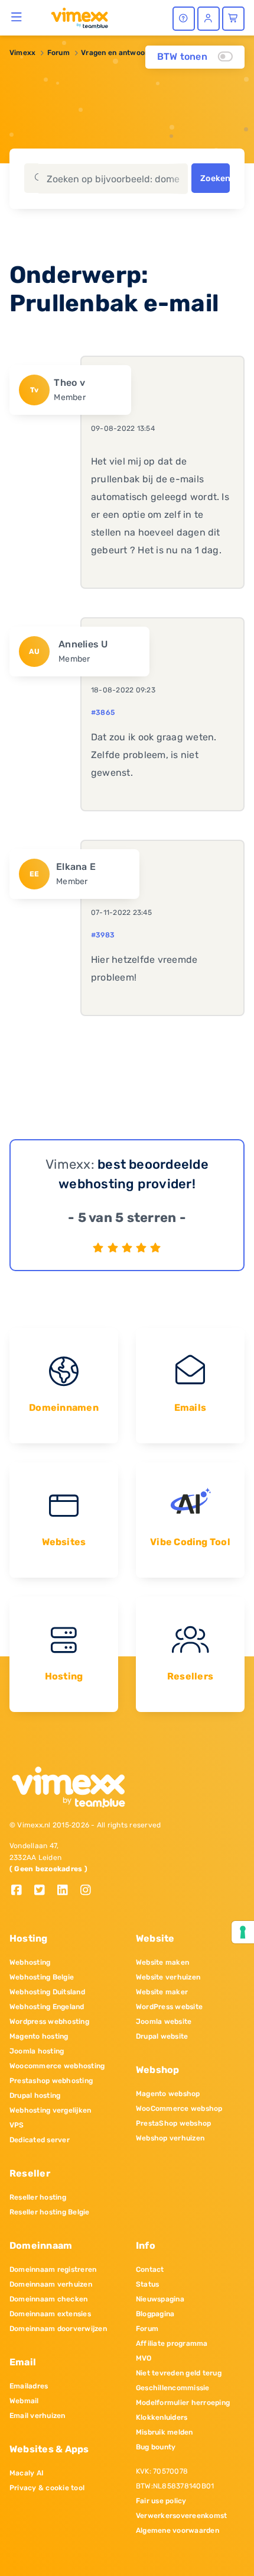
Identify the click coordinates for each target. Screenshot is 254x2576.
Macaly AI (27, 2473)
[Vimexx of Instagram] (89, 1891)
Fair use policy (161, 2501)
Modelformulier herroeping (183, 2403)
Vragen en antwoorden (121, 53)
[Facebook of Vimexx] (21, 1891)
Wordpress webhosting (49, 2022)
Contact (150, 2269)
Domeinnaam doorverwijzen (58, 2329)
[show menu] (17, 17)
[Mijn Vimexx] (209, 19)
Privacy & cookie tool (47, 2488)
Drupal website (162, 2036)
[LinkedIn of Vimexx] (67, 1891)
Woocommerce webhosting (57, 2066)
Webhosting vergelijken (50, 2110)
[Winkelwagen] (233, 19)
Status (147, 2284)
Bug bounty (156, 2447)
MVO (144, 2358)
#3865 (103, 712)
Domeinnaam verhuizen (51, 2284)
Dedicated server (40, 2140)
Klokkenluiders (162, 2417)
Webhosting (30, 1962)
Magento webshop (168, 2094)
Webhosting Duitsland (47, 1992)
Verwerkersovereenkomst (181, 2516)
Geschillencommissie (173, 2388)
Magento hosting (39, 2036)
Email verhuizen (38, 2416)
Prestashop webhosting (51, 2081)
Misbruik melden (165, 2432)
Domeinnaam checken (48, 2299)
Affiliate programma (172, 2343)
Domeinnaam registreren (53, 2269)
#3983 (103, 935)
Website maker (162, 1992)
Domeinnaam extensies (50, 2314)
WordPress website (169, 2007)
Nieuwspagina (160, 2299)
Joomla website (164, 2022)
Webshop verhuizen (170, 2138)
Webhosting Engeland (47, 2007)
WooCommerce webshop (179, 2108)
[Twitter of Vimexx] (44, 1891)
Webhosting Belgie (42, 1977)
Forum (58, 53)
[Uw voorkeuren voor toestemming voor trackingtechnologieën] (243, 1932)
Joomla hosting (37, 2051)
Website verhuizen (168, 1977)
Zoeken (215, 178)
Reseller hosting (38, 2197)
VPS (17, 2125)
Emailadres (29, 2386)
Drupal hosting (35, 2095)
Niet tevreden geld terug (179, 2373)
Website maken (162, 1962)
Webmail (24, 2401)
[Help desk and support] (184, 19)
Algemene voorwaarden (178, 2530)
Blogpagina (155, 2314)
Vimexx (22, 53)
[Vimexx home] (75, 17)
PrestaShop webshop (173, 2123)
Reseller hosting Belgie (50, 2212)
